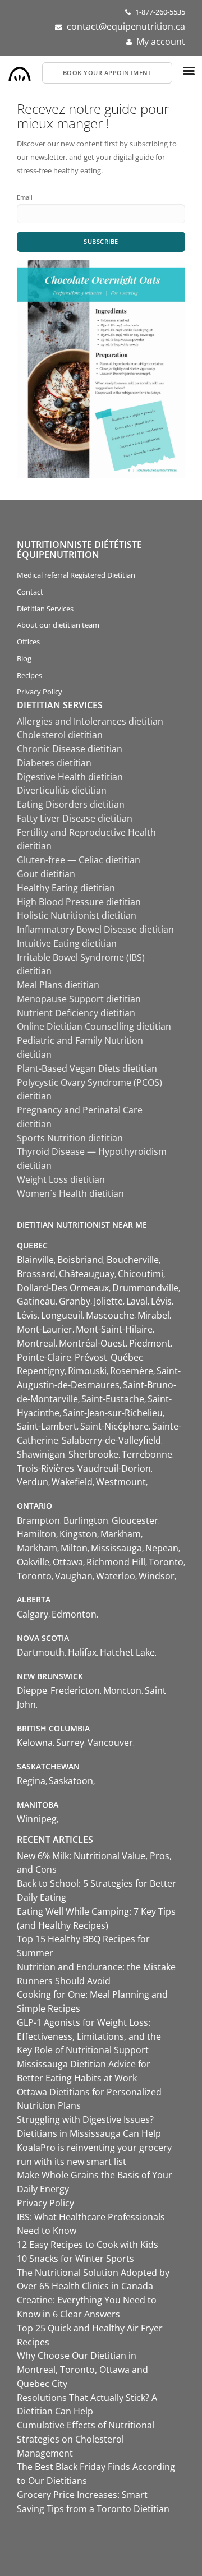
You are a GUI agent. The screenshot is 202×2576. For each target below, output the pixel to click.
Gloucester (135, 1520)
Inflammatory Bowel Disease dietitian (95, 929)
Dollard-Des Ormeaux (63, 1288)
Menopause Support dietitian (79, 999)
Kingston (78, 1534)
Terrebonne (147, 1454)
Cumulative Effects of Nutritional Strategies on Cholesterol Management (86, 2439)
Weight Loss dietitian (61, 1179)
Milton (74, 1548)
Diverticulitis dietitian (62, 790)
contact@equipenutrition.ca (126, 26)
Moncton (122, 1690)
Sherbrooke (93, 1454)
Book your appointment (107, 73)
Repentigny (41, 1371)
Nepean (162, 1548)
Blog (24, 658)
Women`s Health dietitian (70, 1193)
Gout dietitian (46, 874)
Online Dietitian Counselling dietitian (94, 1026)
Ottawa (68, 1562)
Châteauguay (87, 1274)
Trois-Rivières (45, 1468)
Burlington (86, 1520)
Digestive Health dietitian (70, 777)
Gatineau (36, 1301)
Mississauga (116, 1548)
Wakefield (72, 1482)
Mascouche (110, 1315)
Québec (127, 1357)
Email (25, 197)
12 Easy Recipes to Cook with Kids (88, 2245)
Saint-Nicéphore (114, 1426)
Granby (75, 1301)
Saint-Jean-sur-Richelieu (113, 1413)
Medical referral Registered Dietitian (76, 575)
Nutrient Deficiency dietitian (76, 1013)
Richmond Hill (116, 1562)
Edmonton (74, 1614)
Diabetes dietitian (54, 763)
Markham (121, 1534)
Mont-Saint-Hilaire (114, 1329)
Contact (30, 592)
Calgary (33, 1614)
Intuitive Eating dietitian (67, 943)
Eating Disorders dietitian (71, 804)
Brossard (36, 1274)
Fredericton (75, 1690)
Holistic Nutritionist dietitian (77, 915)
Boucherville (133, 1260)
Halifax (82, 1652)
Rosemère (132, 1371)
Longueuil (62, 1315)
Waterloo (116, 1576)
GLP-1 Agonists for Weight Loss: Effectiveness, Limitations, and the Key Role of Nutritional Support (89, 2036)
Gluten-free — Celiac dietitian (79, 860)
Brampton (38, 1520)
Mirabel (153, 1315)
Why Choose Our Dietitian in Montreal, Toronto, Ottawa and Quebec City (82, 2370)
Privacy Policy (40, 692)
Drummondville (145, 1288)
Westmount (121, 1482)
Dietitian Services (45, 609)
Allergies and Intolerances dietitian (90, 721)
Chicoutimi (141, 1274)
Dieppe (32, 1690)
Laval (137, 1301)
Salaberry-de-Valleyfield (111, 1440)
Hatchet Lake (127, 1652)
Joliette (108, 1301)
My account (161, 42)
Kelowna (35, 1743)
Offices (28, 642)
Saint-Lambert (47, 1426)
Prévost (91, 1357)
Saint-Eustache (113, 1399)
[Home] (20, 71)
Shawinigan (41, 1454)
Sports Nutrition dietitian (70, 1138)
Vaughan (74, 1576)
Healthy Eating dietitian (66, 888)
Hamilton (36, 1534)
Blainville (35, 1260)
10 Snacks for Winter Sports (75, 2259)
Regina (31, 1781)
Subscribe (101, 241)
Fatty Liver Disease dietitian (75, 818)
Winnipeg (37, 1819)
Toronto (166, 1562)
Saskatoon (71, 1781)
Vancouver (110, 1743)
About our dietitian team (58, 625)
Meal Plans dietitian (58, 985)
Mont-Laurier (45, 1329)
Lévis (161, 1301)
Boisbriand (80, 1260)
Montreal (36, 1343)
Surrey (70, 1743)
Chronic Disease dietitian (70, 749)
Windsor (157, 1576)
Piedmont (150, 1343)
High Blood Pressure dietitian (79, 902)
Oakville (33, 1562)
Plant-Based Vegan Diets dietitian (87, 1068)
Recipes (29, 675)
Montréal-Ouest (92, 1343)
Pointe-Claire (44, 1357)
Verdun (33, 1482)
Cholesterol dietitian (60, 735)
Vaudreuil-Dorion (114, 1468)
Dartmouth (41, 1652)
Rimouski (87, 1371)
